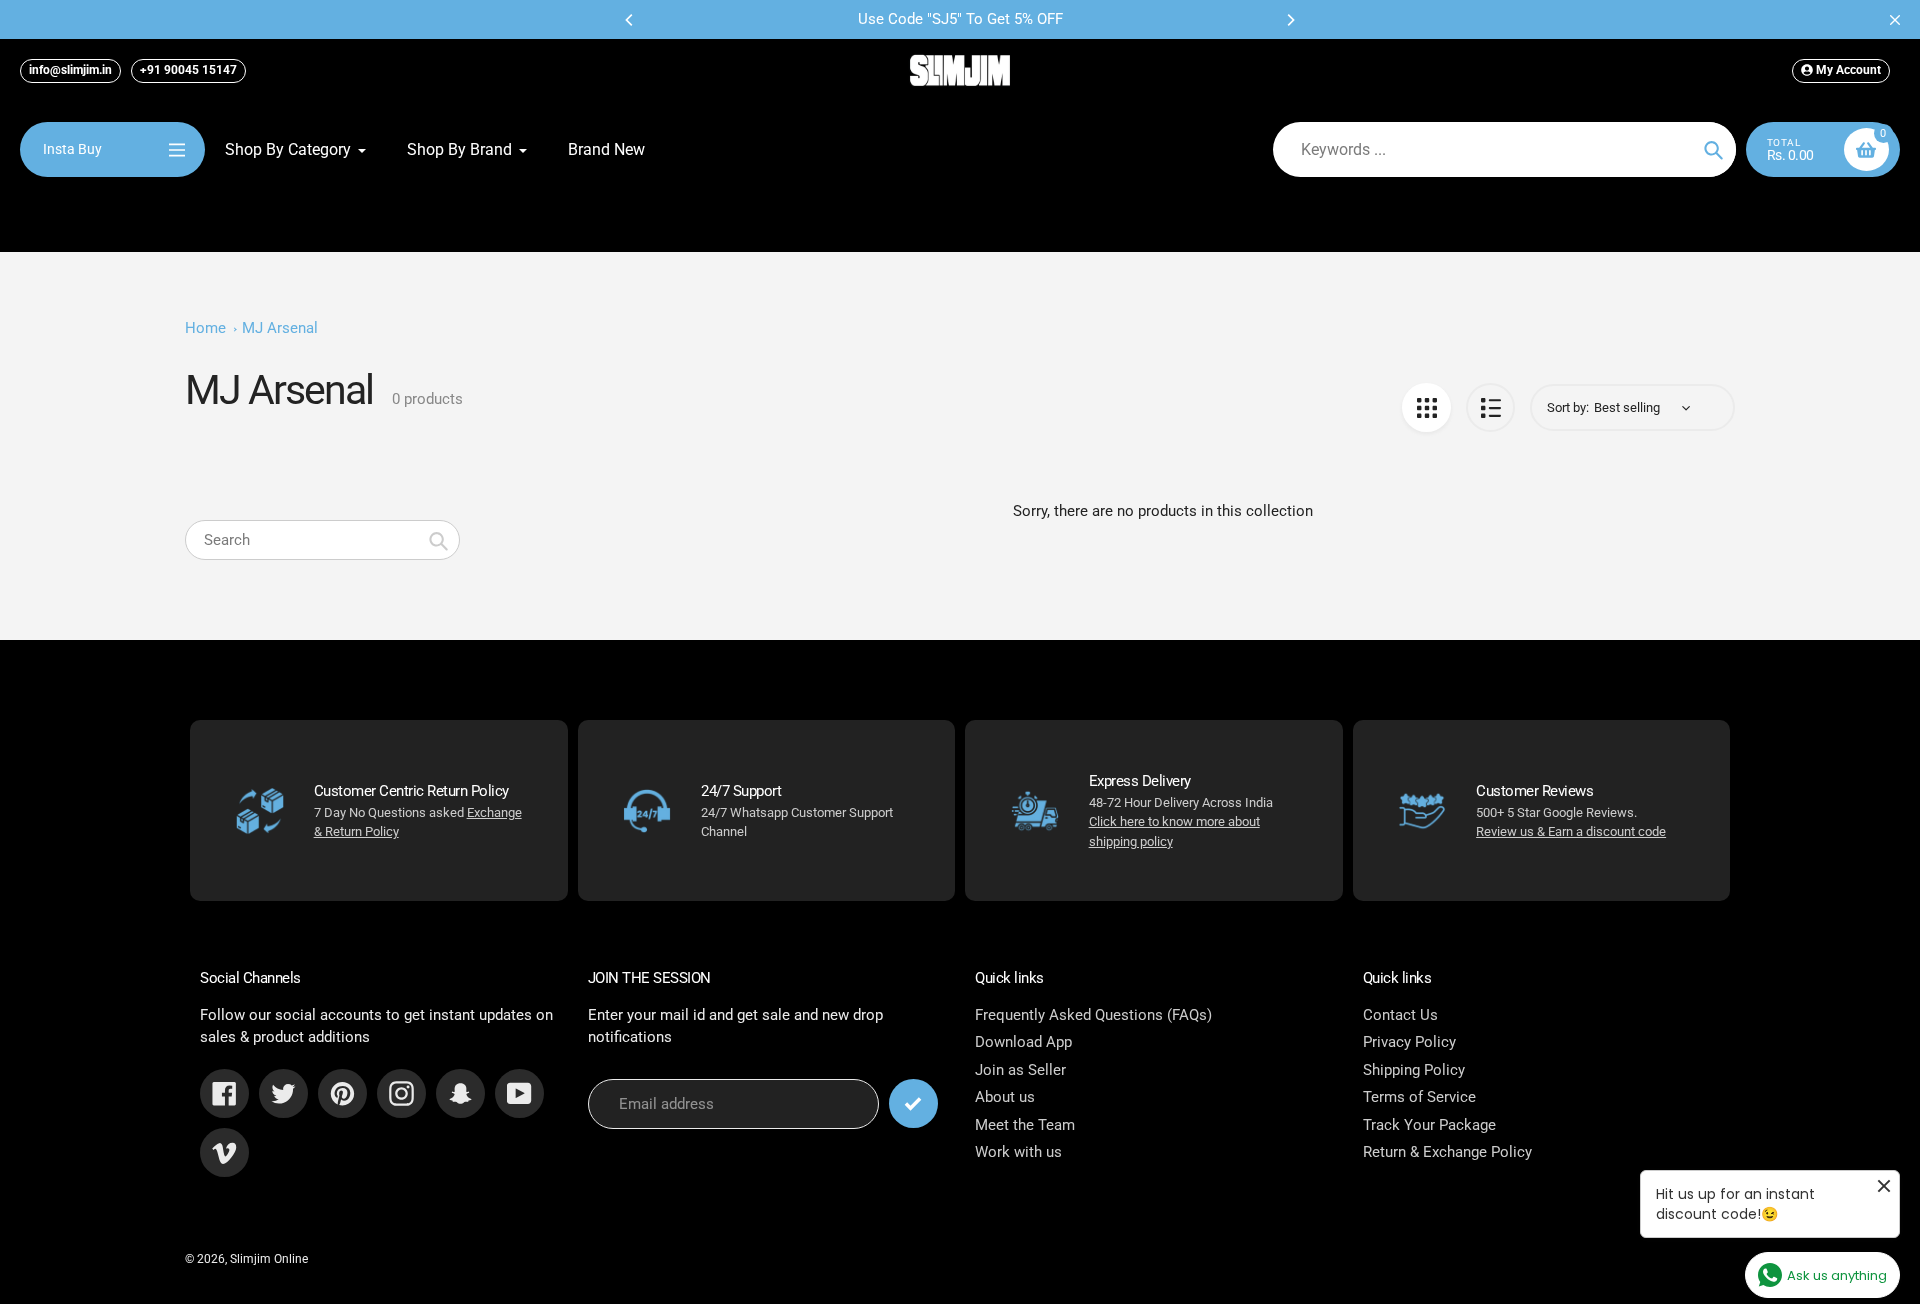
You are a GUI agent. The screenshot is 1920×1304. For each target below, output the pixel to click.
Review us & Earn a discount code (1571, 831)
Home (205, 328)
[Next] (1290, 20)
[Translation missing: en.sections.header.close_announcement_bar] (1895, 20)
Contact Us (1400, 1015)
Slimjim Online (269, 1259)
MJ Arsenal (280, 328)
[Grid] (1426, 407)
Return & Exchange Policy (1447, 1152)
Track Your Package (1429, 1125)
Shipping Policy (1414, 1070)
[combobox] (322, 540)
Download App (1023, 1042)
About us (1005, 1097)
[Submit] (913, 1103)
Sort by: (1568, 407)
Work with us (1018, 1152)
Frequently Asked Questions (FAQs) (1093, 1015)
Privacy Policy (1409, 1042)
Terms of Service (1419, 1097)
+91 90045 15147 (188, 70)
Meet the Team (1025, 1125)
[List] (1490, 407)
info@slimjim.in (70, 70)
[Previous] (630, 20)
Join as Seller (1020, 1070)
